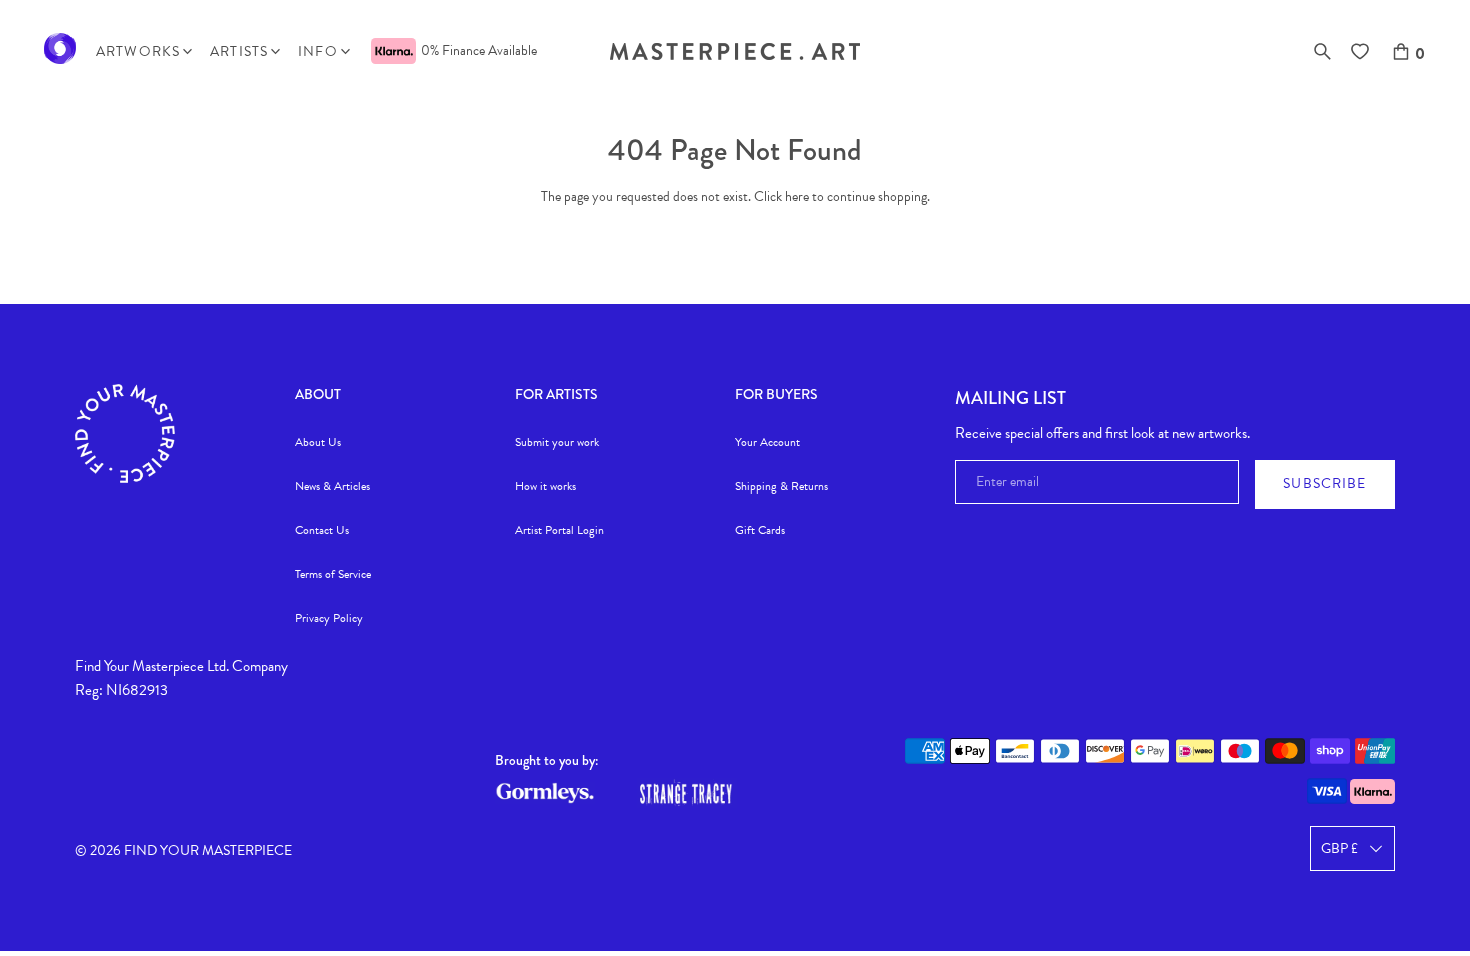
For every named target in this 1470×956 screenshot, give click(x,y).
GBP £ (1339, 848)
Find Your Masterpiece (208, 850)
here (797, 196)
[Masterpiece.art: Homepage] (735, 55)
